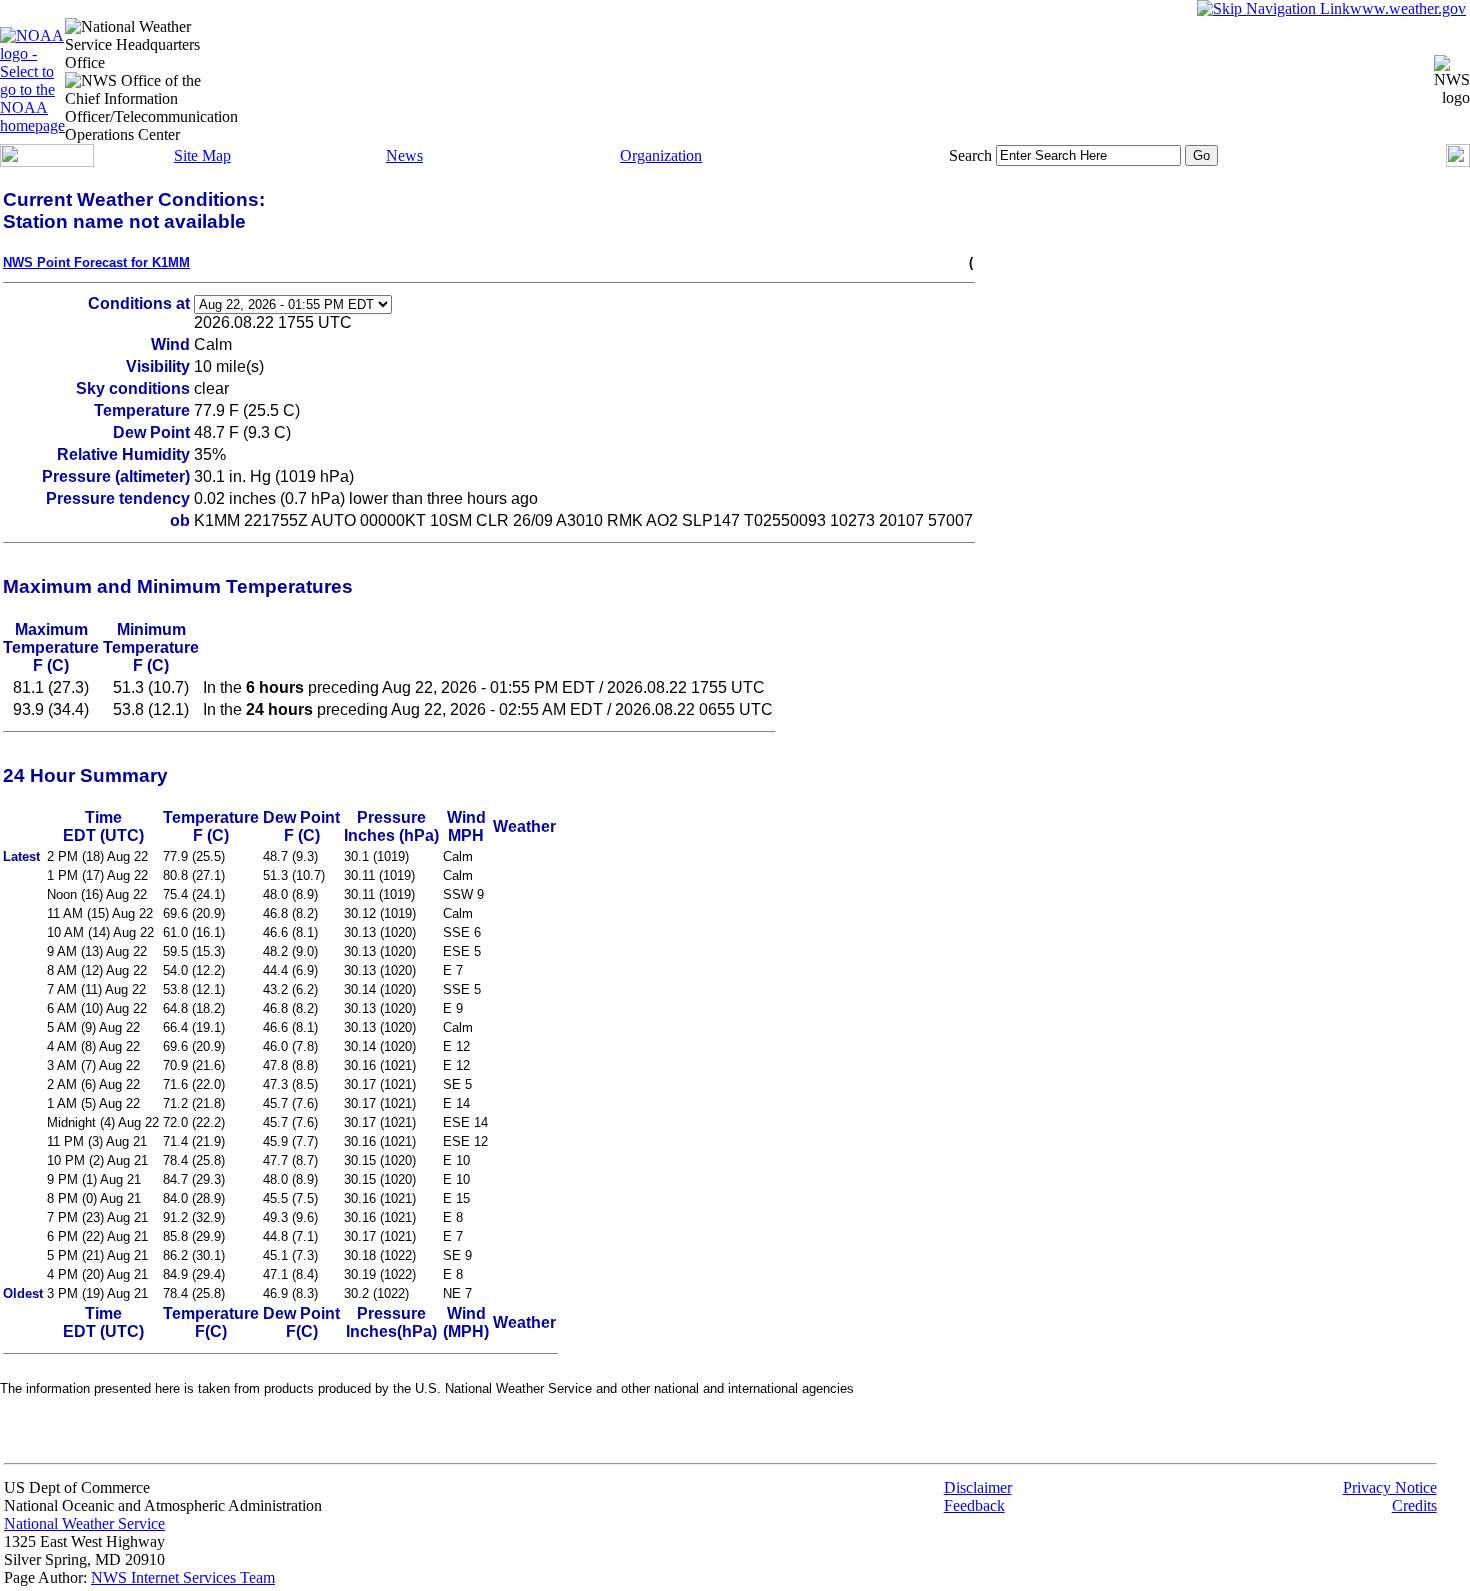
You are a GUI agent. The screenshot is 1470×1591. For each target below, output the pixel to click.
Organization (661, 155)
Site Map (202, 155)
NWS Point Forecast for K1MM (96, 262)
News (404, 155)
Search (970, 155)
